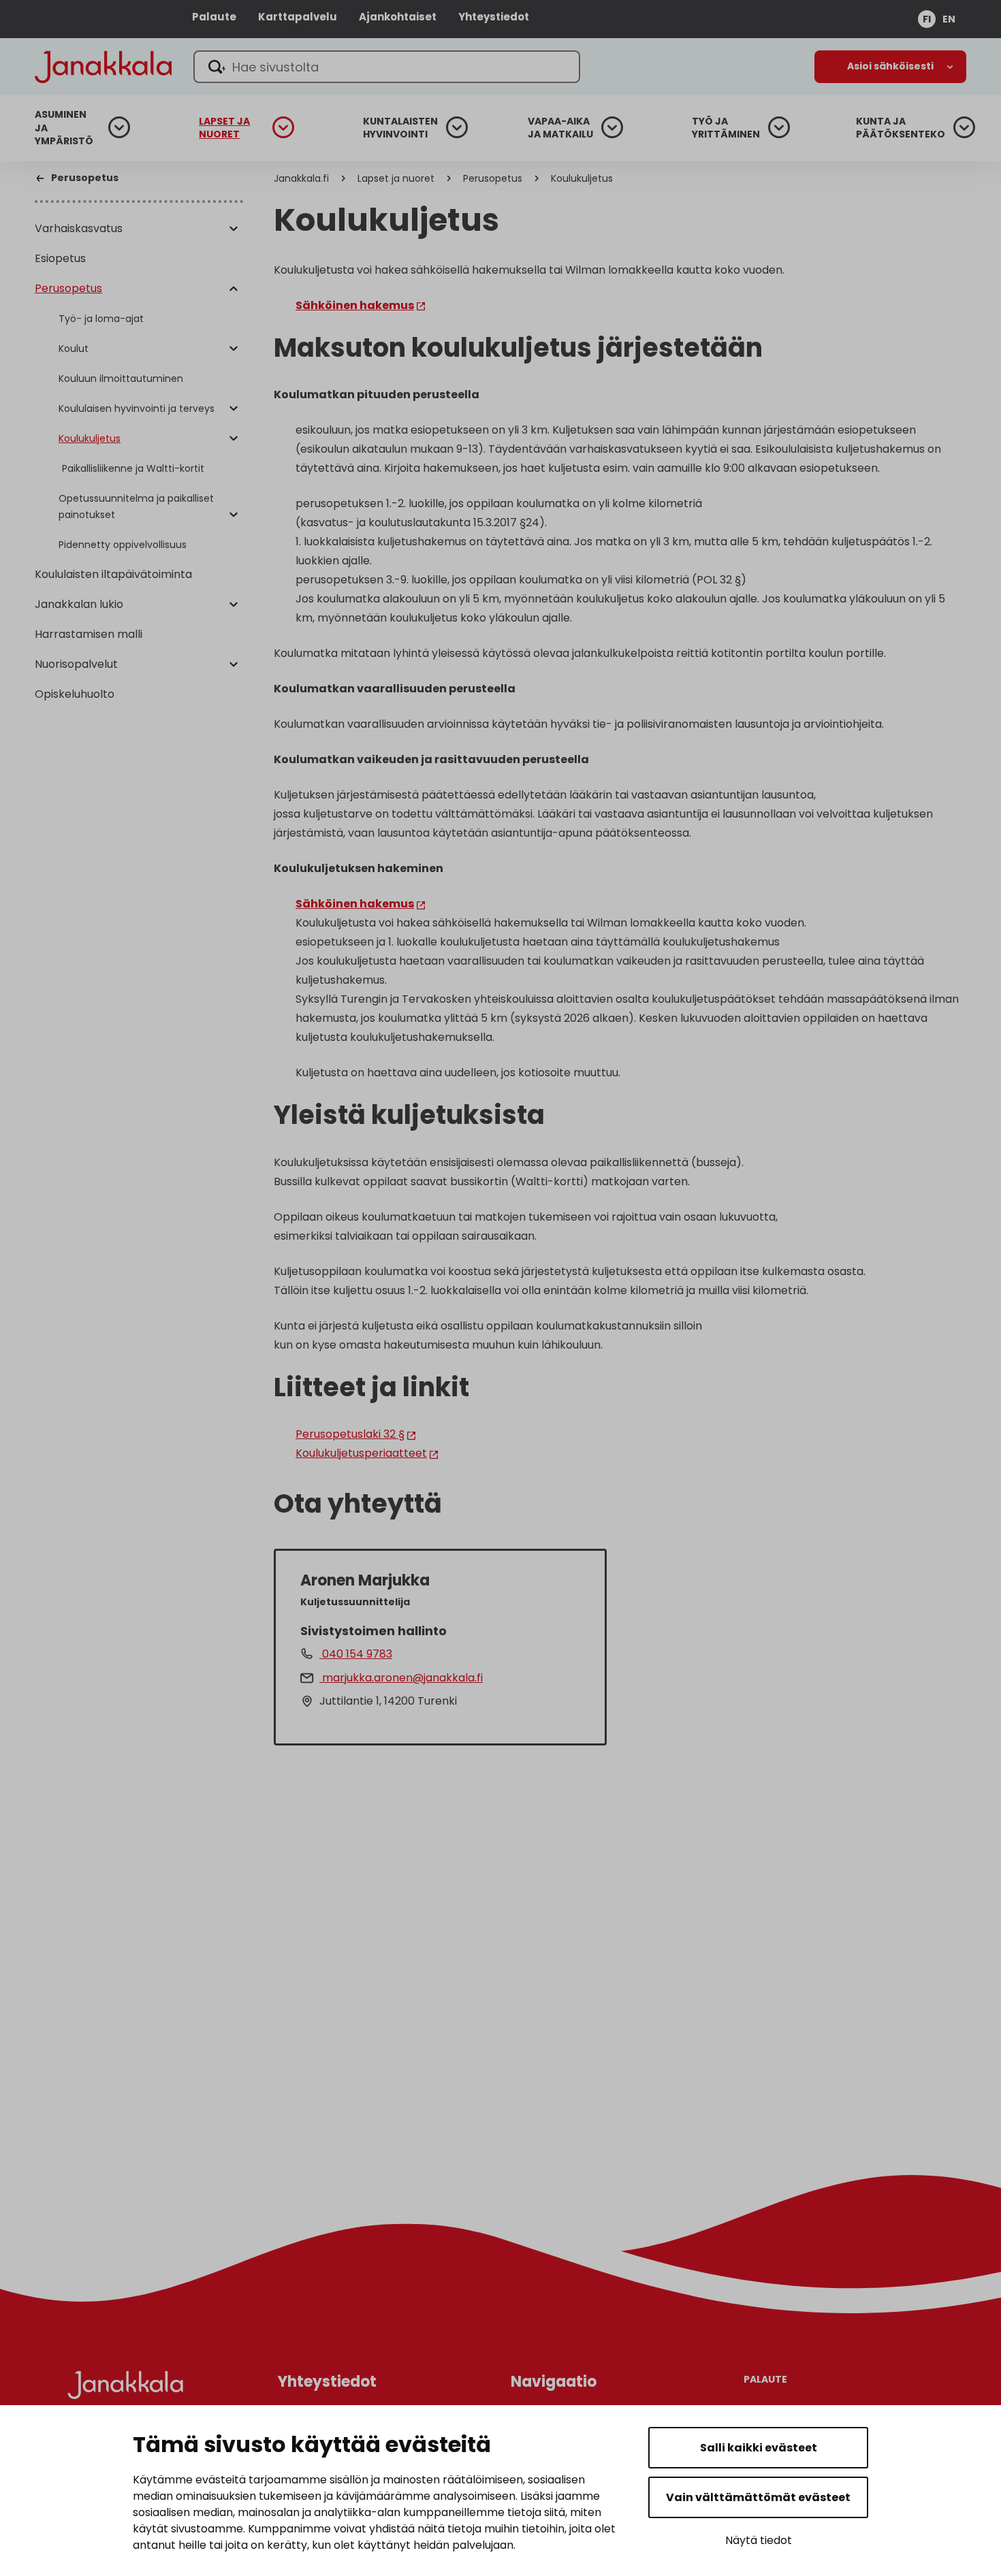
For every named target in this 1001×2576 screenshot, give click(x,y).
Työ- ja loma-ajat (101, 319)
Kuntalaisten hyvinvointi (400, 128)
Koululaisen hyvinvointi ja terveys (137, 408)
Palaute (214, 17)
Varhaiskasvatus (79, 228)
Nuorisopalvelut (76, 664)
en (949, 19)
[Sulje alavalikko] (234, 289)
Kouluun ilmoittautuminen (121, 379)
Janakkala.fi (301, 178)
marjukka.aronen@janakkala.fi (401, 1678)
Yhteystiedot (494, 17)
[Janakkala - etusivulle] (103, 66)
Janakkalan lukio (79, 604)
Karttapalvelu (298, 17)
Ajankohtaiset (398, 17)
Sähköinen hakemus (355, 305)
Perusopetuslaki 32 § (350, 1434)
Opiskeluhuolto (75, 694)
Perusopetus (68, 288)
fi (927, 19)
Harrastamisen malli (89, 634)
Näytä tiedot (759, 2540)
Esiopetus (60, 258)
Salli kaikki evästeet (759, 2448)
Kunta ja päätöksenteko (901, 128)
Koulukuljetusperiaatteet (361, 1453)
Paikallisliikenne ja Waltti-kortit (133, 468)
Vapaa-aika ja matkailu (560, 128)
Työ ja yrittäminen (726, 128)
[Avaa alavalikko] (234, 229)
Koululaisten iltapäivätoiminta (113, 574)
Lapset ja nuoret (224, 128)
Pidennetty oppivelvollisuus (123, 545)
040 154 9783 (356, 1654)
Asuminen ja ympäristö (64, 128)
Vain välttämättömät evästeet (758, 2497)
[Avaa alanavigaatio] (890, 67)
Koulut (74, 349)
